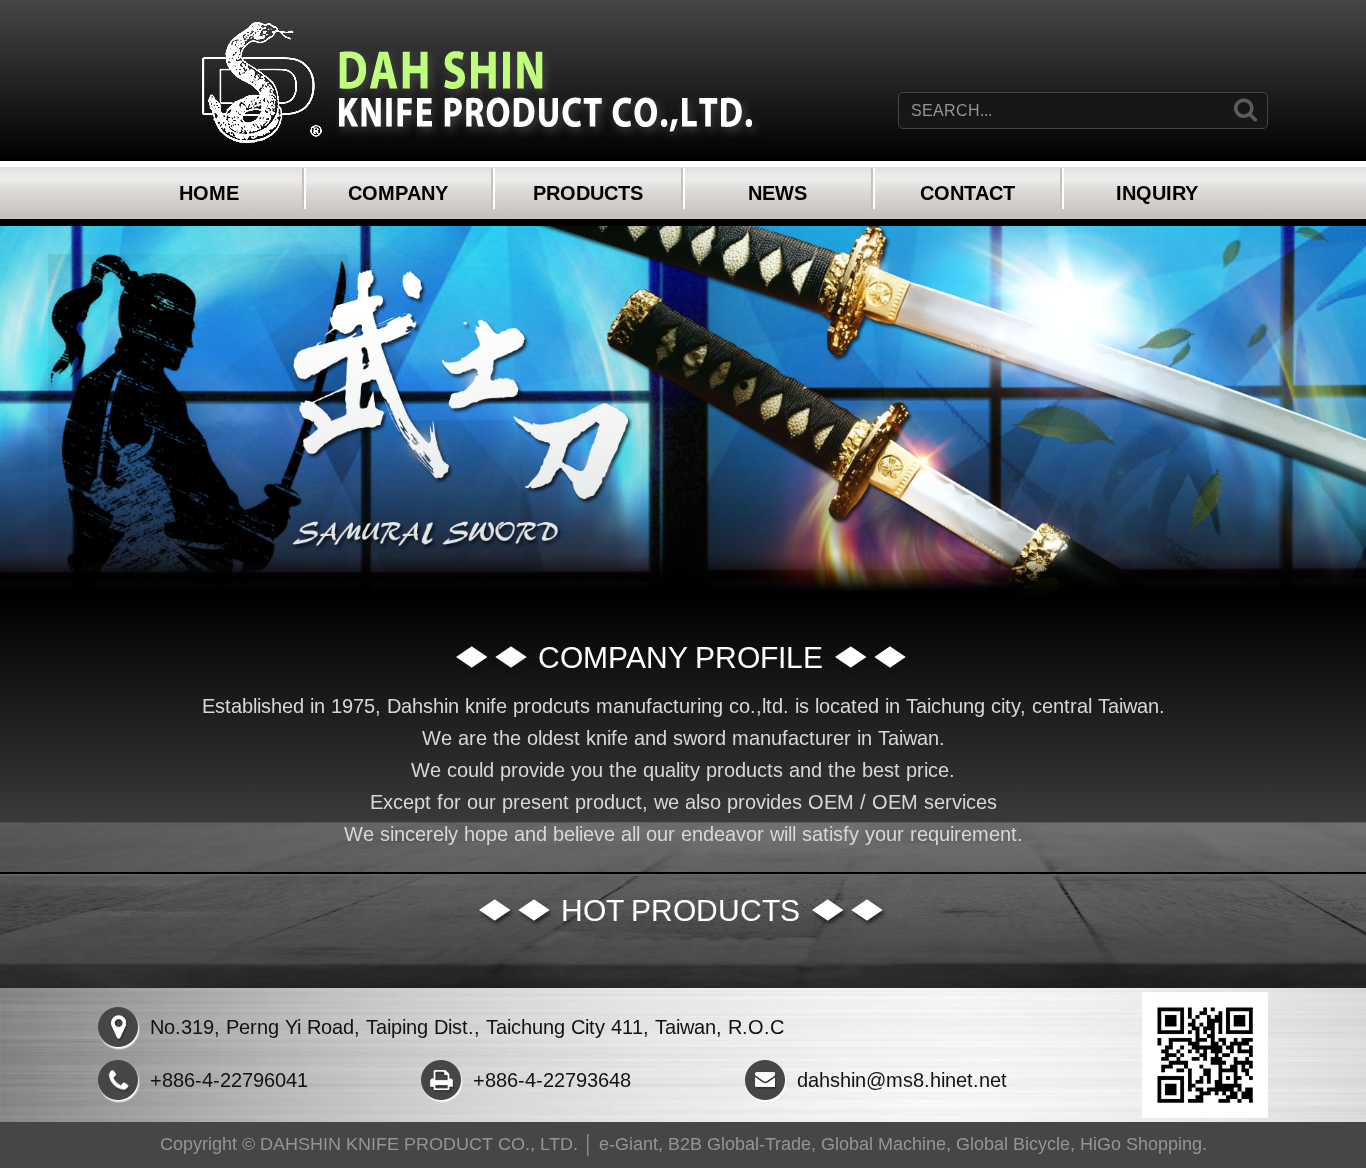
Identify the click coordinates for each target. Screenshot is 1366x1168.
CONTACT (967, 193)
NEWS (777, 193)
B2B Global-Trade (739, 1144)
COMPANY (398, 193)
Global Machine (883, 1144)
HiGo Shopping (1141, 1144)
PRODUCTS (588, 193)
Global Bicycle (1013, 1144)
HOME (209, 193)
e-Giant (628, 1144)
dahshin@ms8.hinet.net (902, 1080)
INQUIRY (1157, 193)
